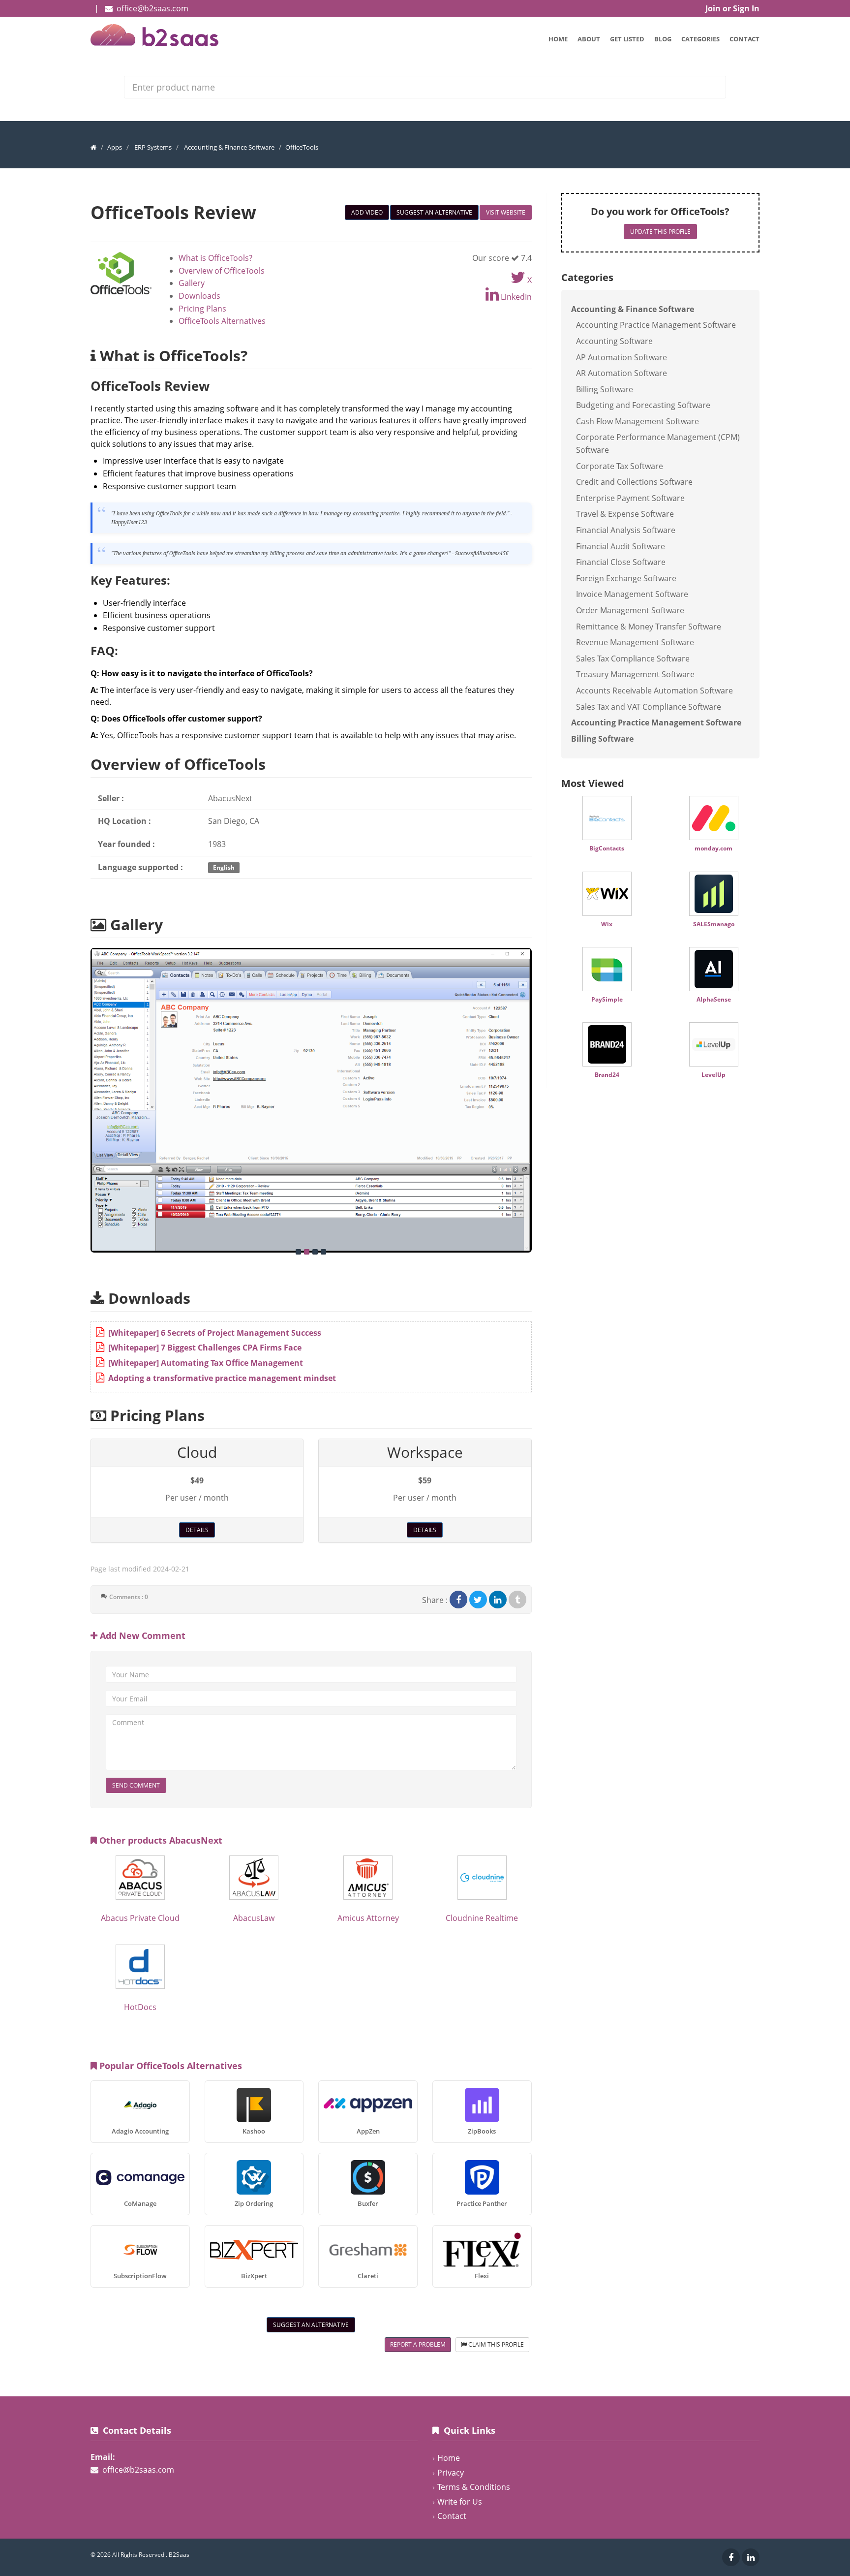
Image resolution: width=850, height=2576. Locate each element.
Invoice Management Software (632, 594)
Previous (80, 1095)
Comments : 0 (129, 1597)
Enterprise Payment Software (630, 498)
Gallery (192, 283)
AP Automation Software (622, 357)
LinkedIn (515, 297)
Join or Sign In (732, 8)
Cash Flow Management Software (637, 421)
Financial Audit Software (621, 546)
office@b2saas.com (152, 8)
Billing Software (605, 389)
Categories (700, 39)
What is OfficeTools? (215, 258)
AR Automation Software (622, 373)
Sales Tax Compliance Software (633, 659)
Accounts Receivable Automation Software (654, 691)
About (589, 39)
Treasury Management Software (635, 674)
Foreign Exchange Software (626, 578)
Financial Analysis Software (626, 530)
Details (197, 1530)
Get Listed (627, 39)
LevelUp (713, 1075)
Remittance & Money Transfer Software (649, 627)
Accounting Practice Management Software (656, 325)
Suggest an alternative (434, 212)
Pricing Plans (202, 309)
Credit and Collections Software (634, 482)
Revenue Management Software (635, 642)
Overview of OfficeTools (222, 271)
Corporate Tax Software (620, 466)
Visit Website (506, 212)
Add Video (367, 212)
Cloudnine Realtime (482, 1918)
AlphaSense (714, 999)
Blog (663, 39)
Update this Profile (660, 232)
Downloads (199, 296)
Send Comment (136, 1785)
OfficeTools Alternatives (222, 321)
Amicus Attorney (368, 1918)
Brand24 (607, 1075)
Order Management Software (630, 610)
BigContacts (607, 848)
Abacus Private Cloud (140, 1918)
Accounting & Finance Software (229, 147)
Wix (607, 924)
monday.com (713, 848)
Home (558, 39)
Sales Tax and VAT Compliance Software (649, 707)
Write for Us (460, 2502)
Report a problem (418, 2344)
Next (542, 1095)
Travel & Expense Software (625, 514)
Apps (115, 147)
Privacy (451, 2473)
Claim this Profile (495, 2344)
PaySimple (607, 999)
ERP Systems (153, 147)
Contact (744, 39)
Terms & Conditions (474, 2487)
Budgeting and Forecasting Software (643, 405)
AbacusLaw (254, 1918)
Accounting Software (614, 341)
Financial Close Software (621, 562)
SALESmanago (714, 924)
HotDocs (140, 2007)
